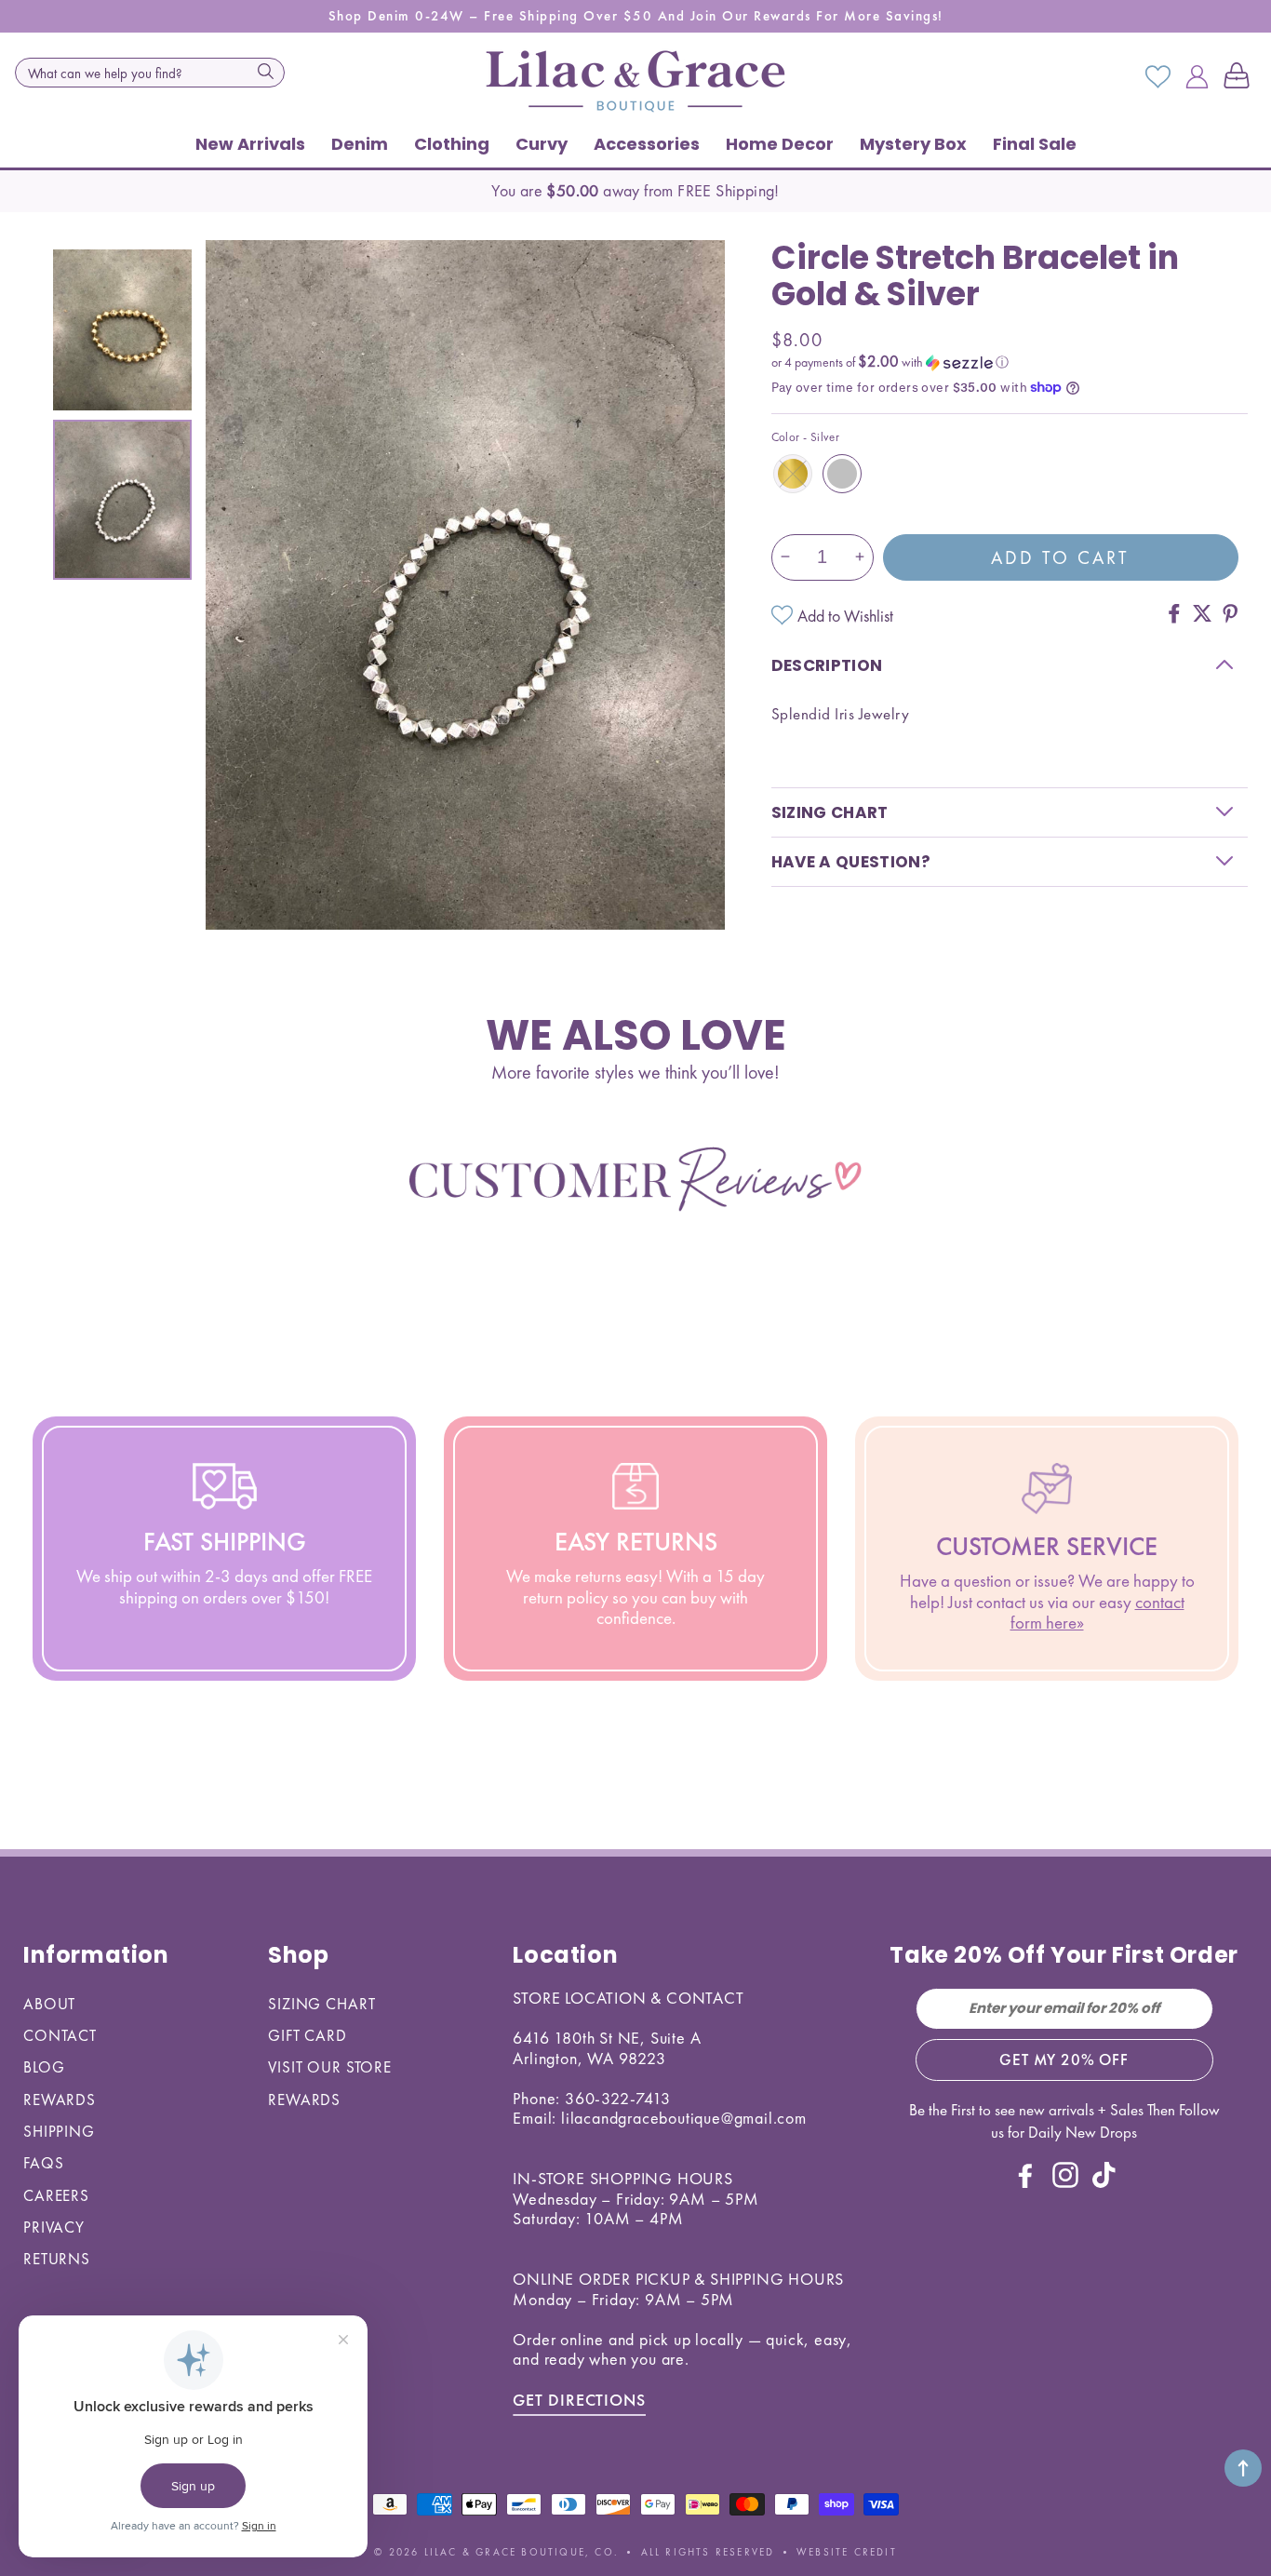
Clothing (452, 144)
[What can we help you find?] (265, 71)
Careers (56, 2195)
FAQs (43, 2163)
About (49, 2004)
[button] (1240, 77)
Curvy (542, 144)
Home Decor (780, 144)
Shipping (59, 2131)
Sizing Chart (321, 2004)
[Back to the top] (1243, 2468)
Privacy (54, 2227)
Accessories (647, 144)
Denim (360, 144)
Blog (44, 2067)
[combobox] (150, 73)
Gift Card (308, 2035)
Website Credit (847, 2552)
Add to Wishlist (845, 615)
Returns (57, 2259)
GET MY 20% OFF (1064, 2059)
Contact (60, 2035)
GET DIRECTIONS (579, 2400)
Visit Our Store (330, 2067)
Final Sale (1035, 144)
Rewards (60, 2100)
